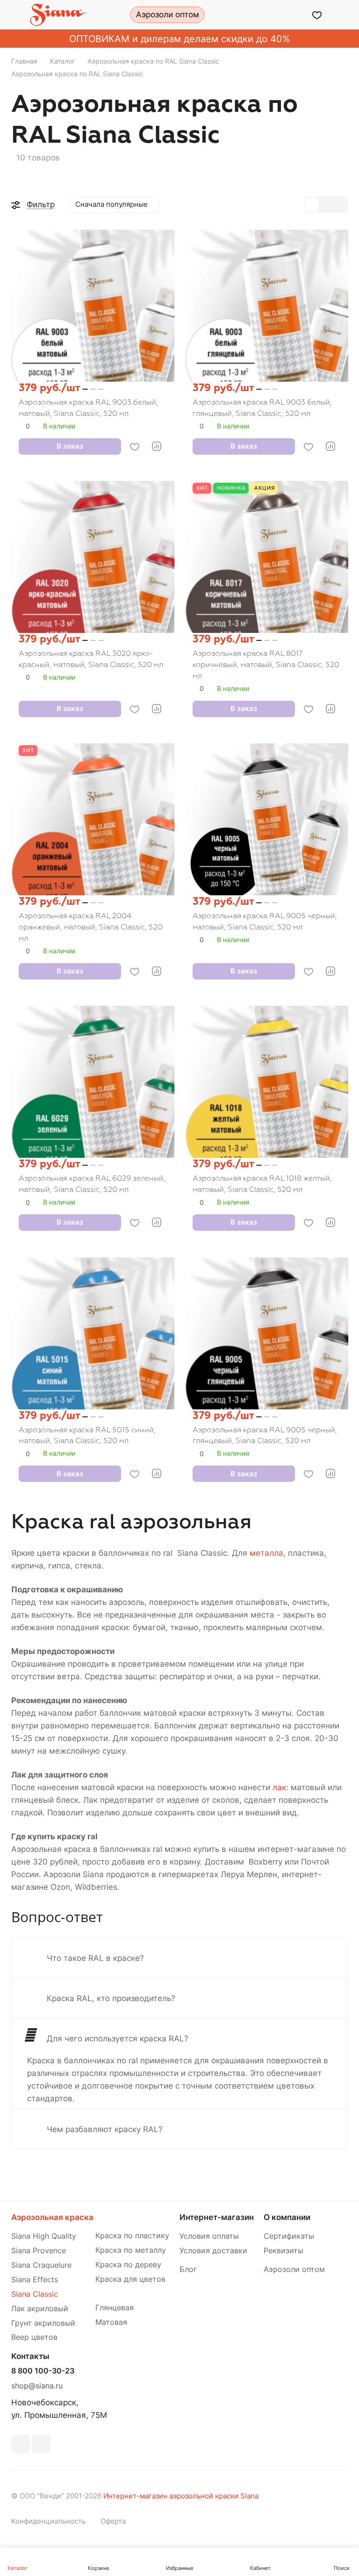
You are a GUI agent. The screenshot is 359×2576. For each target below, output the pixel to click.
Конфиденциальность (48, 2521)
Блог (188, 2269)
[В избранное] (135, 447)
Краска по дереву (128, 2265)
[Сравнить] (157, 446)
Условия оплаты (209, 2236)
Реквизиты (284, 2251)
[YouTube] (41, 2444)
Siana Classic (35, 2294)
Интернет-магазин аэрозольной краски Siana (181, 2496)
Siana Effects (35, 2280)
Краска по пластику (132, 2236)
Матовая (111, 2322)
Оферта (113, 2521)
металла (266, 1553)
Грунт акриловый (43, 2323)
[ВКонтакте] (21, 2444)
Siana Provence (39, 2251)
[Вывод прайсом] (340, 204)
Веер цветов (34, 2337)
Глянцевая (115, 2308)
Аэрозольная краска (52, 2217)
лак (279, 1787)
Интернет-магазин (217, 2217)
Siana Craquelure (41, 2265)
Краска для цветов (130, 2279)
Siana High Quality (44, 2236)
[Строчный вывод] (326, 204)
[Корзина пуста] (341, 15)
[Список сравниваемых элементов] (293, 15)
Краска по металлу (131, 2250)
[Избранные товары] (317, 15)
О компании (287, 2217)
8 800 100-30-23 (43, 2371)
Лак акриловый (40, 2309)
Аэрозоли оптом (294, 2269)
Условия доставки (213, 2251)
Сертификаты (289, 2236)
